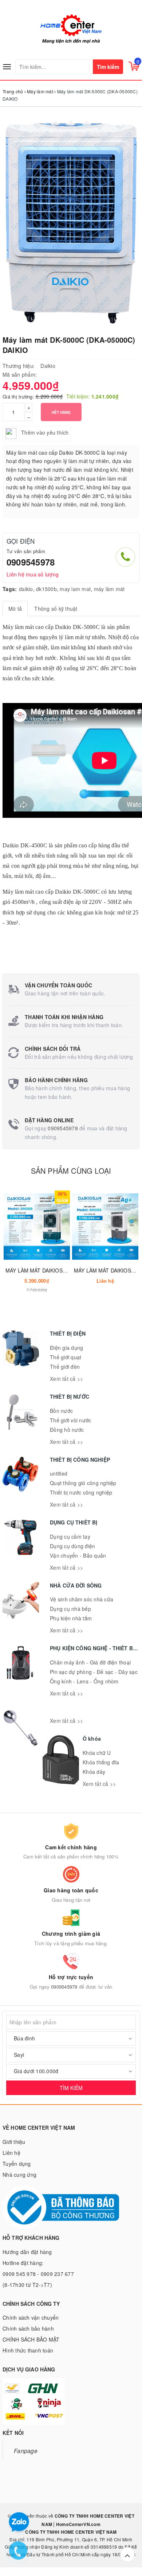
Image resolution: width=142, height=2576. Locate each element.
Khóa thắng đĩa (101, 1762)
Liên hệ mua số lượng (33, 574)
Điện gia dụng (66, 1348)
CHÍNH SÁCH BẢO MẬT (31, 2339)
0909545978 (31, 562)
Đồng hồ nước (67, 1430)
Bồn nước (61, 1411)
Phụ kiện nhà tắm (71, 1618)
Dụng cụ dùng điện (72, 1546)
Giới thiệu (14, 2142)
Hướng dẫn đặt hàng (27, 2252)
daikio (26, 589)
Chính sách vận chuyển (31, 2317)
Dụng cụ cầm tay (70, 1536)
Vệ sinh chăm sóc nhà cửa (82, 1599)
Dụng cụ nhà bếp (70, 1609)
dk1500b (46, 589)
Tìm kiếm (108, 67)
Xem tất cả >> (66, 1379)
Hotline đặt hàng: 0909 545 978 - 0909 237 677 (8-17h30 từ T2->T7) (38, 2274)
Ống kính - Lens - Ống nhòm (84, 1681)
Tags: (10, 589)
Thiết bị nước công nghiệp (81, 1492)
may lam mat (75, 589)
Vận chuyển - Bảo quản (78, 1555)
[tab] (15, 609)
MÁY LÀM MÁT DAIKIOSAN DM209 (47, 1270)
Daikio (48, 366)
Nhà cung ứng (19, 2175)
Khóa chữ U (97, 1753)
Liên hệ (11, 2153)
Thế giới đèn (65, 1367)
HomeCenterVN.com (78, 2524)
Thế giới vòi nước (70, 1420)
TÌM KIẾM (71, 2088)
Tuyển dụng (17, 2164)
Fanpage (26, 2451)
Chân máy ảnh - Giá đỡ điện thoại (90, 1662)
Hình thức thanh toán (28, 2350)
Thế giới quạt (66, 1357)
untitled (59, 1473)
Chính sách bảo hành (28, 2328)
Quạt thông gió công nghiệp (83, 1483)
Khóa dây (94, 1772)
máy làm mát (109, 589)
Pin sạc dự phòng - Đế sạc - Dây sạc (94, 1672)
